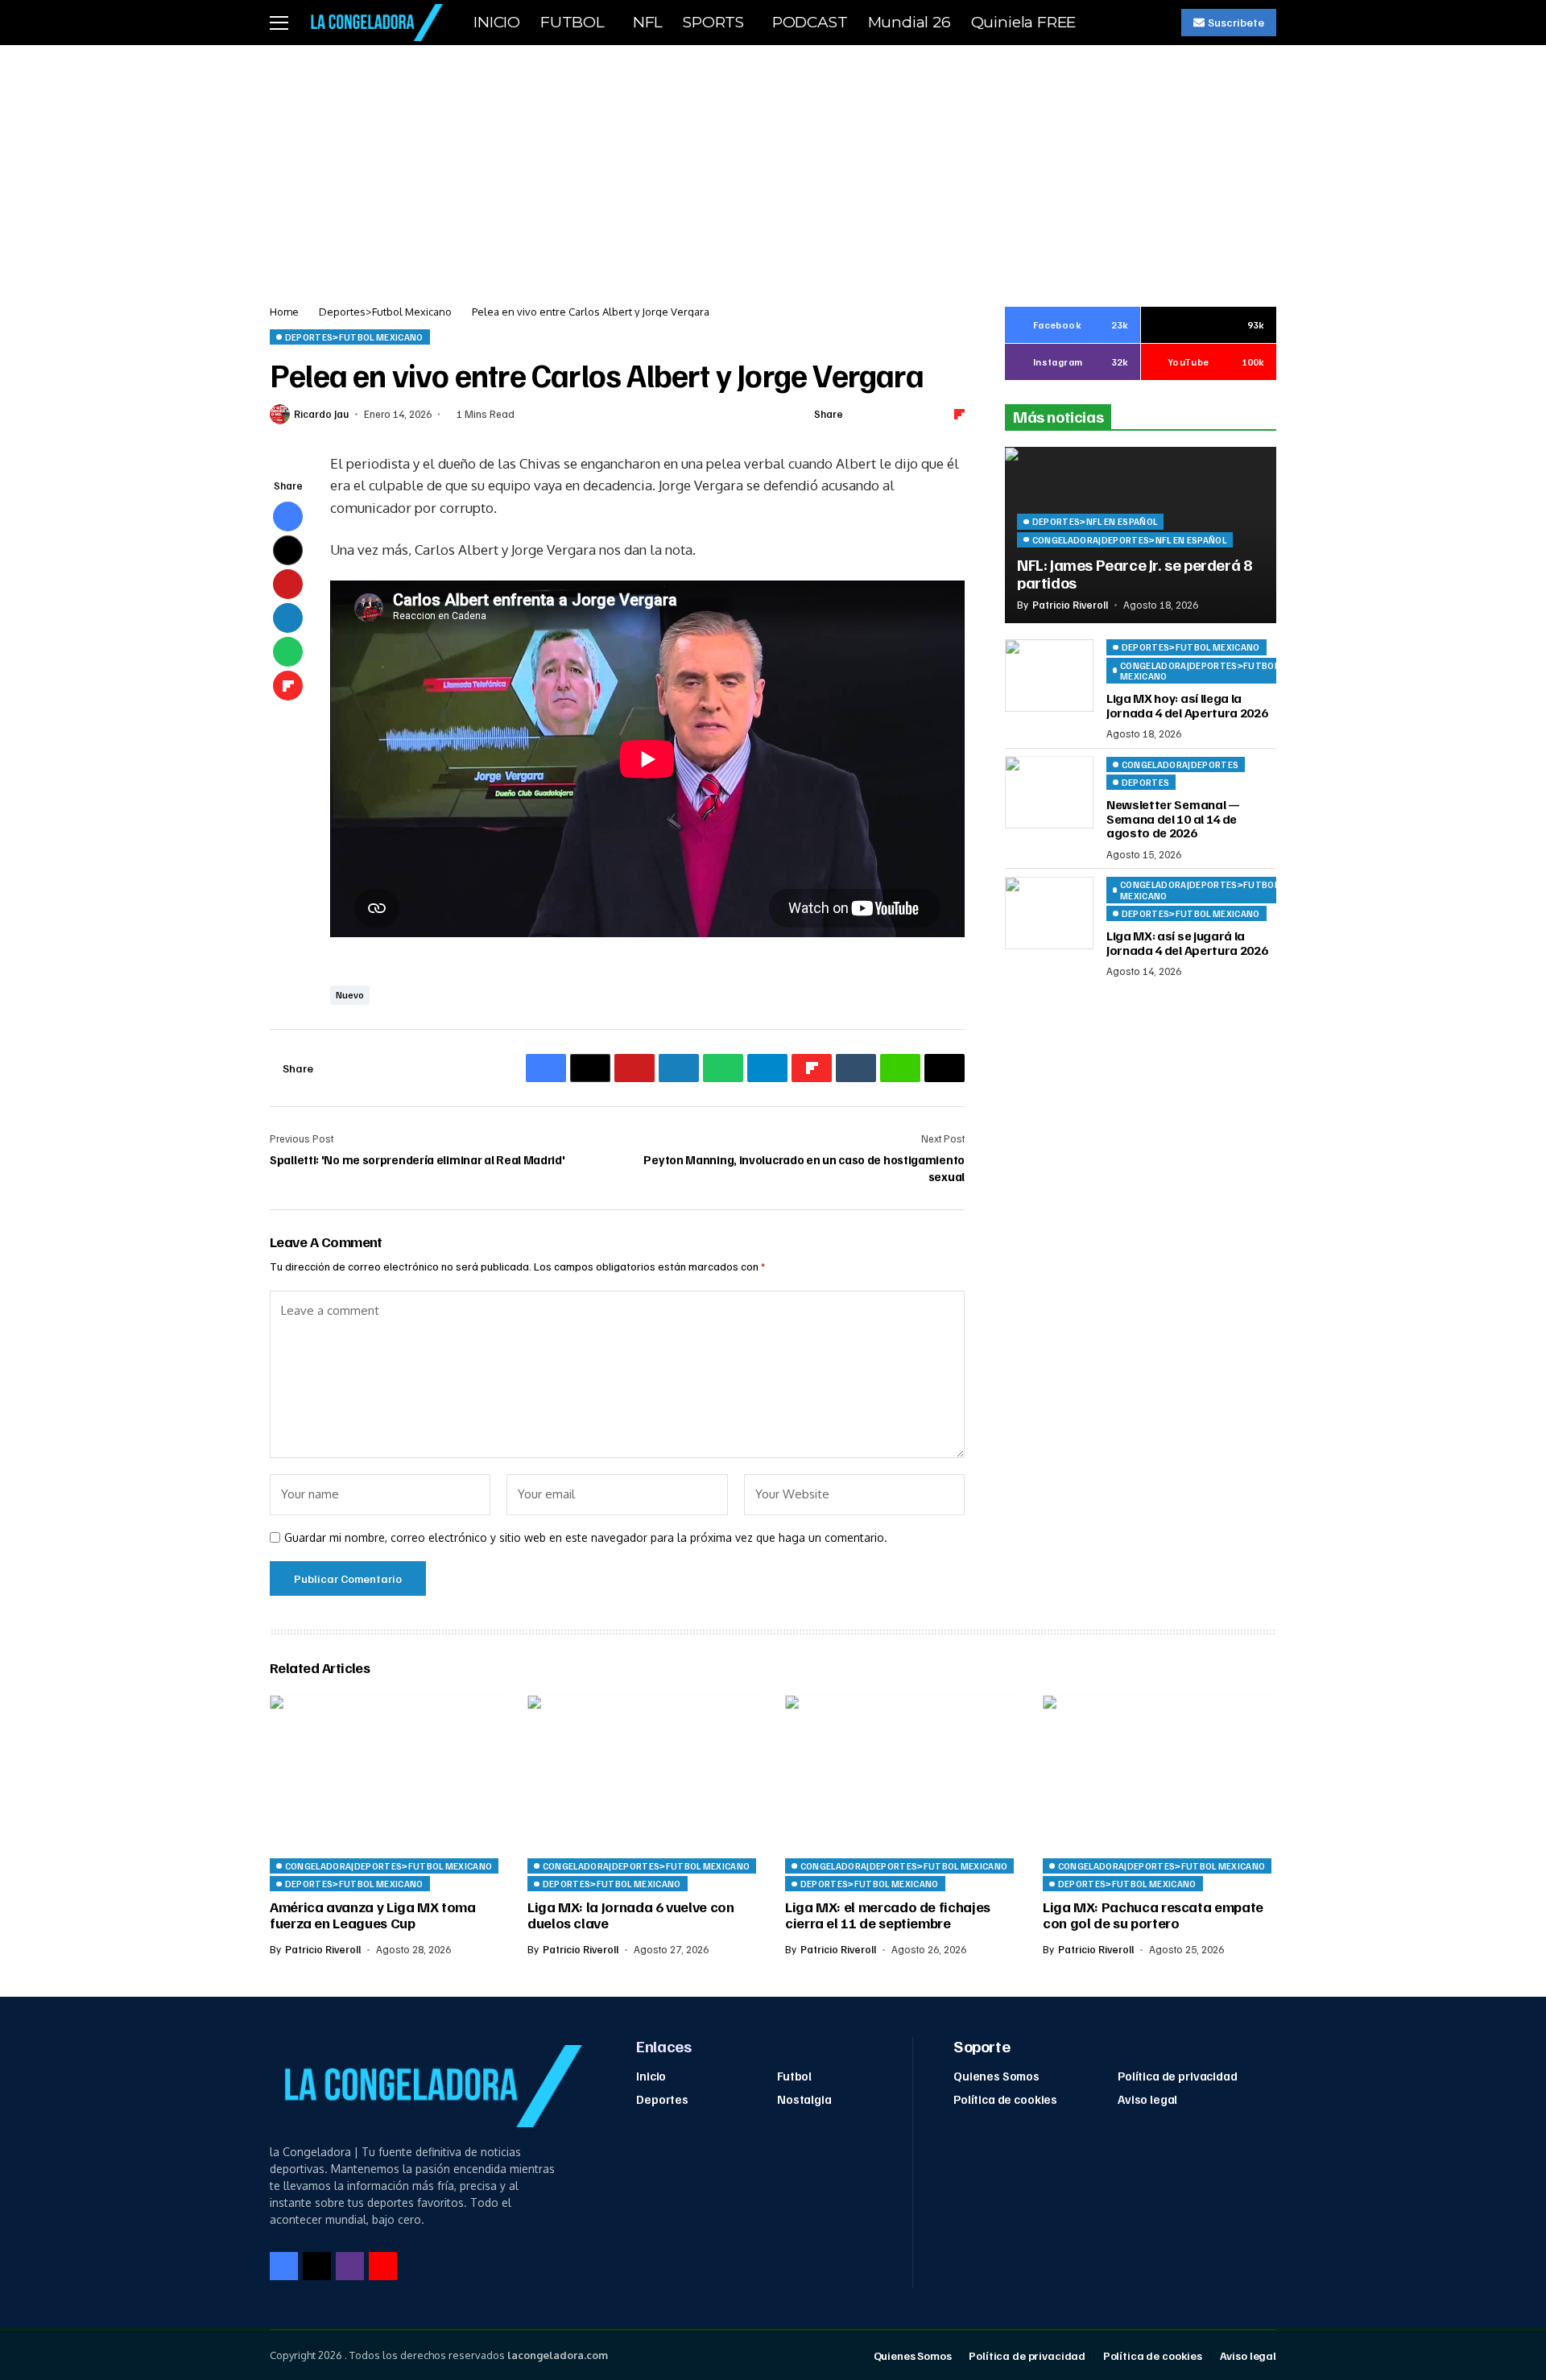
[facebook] (284, 2266)
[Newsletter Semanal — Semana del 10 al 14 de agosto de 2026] (1049, 792)
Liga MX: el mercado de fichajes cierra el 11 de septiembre (888, 1915)
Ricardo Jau (321, 414)
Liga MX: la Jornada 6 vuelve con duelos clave (630, 1915)
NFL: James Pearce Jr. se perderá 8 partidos (1134, 572)
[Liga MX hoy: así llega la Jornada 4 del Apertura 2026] (1049, 676)
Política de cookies (1005, 2099)
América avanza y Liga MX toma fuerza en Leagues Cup (373, 1915)
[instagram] (350, 2266)
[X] (317, 2266)
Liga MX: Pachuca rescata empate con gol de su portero (1153, 1915)
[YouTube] (383, 2266)
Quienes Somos (996, 2076)
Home (284, 312)
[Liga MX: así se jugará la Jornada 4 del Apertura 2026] (1049, 913)
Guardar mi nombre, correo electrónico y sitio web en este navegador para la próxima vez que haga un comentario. (586, 1538)
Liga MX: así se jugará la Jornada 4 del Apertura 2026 (1187, 943)
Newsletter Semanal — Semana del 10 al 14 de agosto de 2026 (1173, 818)
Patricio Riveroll (1070, 604)
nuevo (350, 995)
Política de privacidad (1178, 2076)
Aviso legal (1147, 2099)
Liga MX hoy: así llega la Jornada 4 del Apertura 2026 (1187, 705)
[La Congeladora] (374, 22)
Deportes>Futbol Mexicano (385, 312)
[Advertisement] (773, 166)
